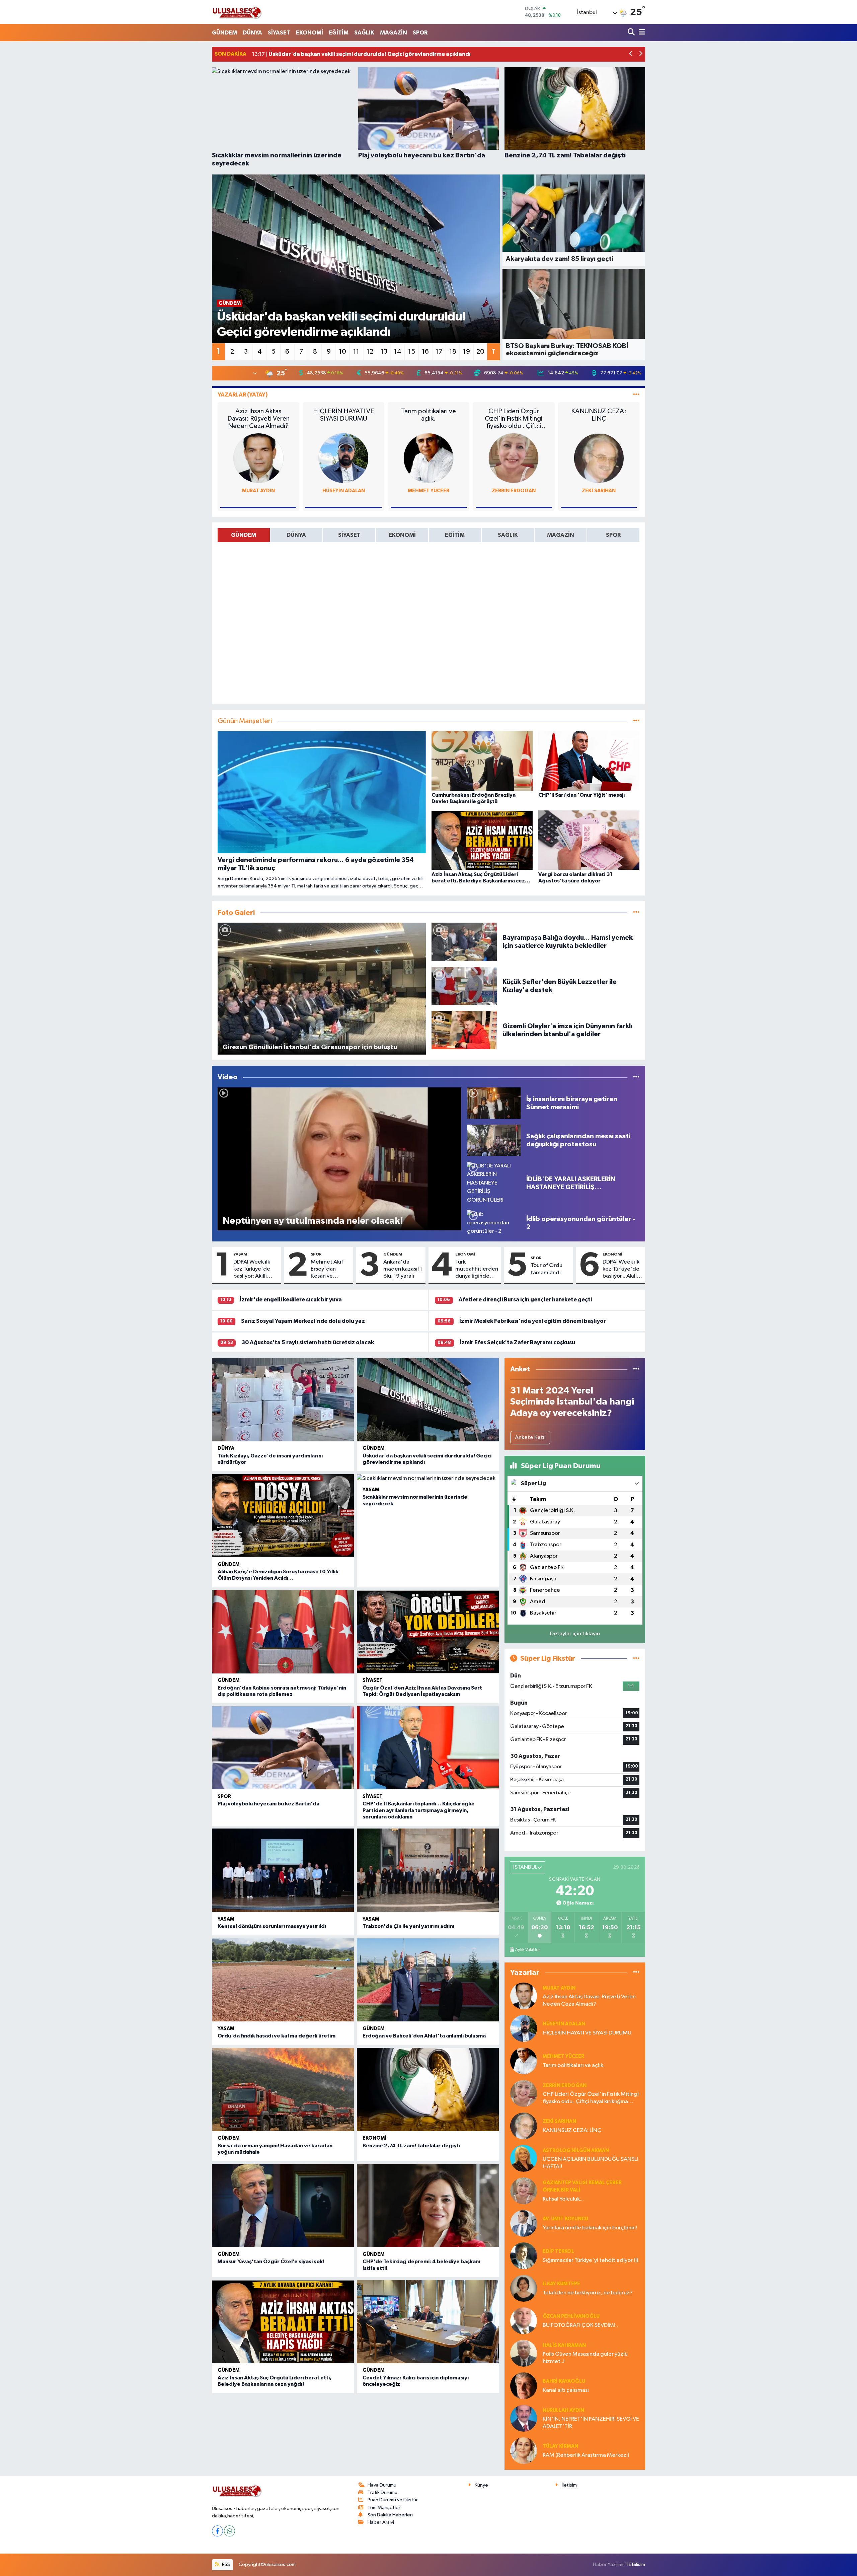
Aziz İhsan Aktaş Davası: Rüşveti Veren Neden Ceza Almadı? (258, 419)
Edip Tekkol (558, 2251)
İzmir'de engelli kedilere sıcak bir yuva (291, 1300)
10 (342, 352)
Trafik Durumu (382, 2492)
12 (370, 352)
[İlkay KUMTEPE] (524, 2288)
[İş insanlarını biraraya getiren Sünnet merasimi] (494, 1103)
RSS (225, 2564)
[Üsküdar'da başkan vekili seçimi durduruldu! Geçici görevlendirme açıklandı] (428, 1400)
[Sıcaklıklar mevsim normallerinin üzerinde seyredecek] (428, 1479)
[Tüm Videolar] (636, 1077)
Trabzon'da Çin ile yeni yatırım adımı (408, 1926)
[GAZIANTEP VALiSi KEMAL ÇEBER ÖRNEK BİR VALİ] (524, 2191)
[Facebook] (217, 2531)
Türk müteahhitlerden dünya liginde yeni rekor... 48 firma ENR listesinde (477, 1270)
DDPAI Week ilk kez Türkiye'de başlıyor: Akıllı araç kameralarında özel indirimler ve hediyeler (255, 1270)
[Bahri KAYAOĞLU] (524, 2386)
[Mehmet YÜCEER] (428, 458)
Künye (481, 2485)
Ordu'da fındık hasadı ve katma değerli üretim (277, 2036)
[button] (631, 54)
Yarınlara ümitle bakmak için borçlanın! (590, 2228)
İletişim (569, 2485)
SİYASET (279, 33)
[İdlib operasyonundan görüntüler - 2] (494, 1223)
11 (356, 352)
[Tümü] (636, 1369)
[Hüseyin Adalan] (343, 458)
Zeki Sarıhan (599, 491)
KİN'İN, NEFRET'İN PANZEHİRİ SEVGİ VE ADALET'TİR (591, 2423)
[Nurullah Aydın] (524, 2418)
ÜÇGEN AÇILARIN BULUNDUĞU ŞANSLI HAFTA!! (590, 2163)
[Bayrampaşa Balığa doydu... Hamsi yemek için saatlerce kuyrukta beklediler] (464, 942)
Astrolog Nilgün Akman (576, 2151)
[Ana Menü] (641, 33)
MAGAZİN (394, 33)
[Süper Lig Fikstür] (636, 1659)
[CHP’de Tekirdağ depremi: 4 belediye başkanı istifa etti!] (428, 2206)
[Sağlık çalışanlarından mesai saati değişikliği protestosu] (494, 1140)
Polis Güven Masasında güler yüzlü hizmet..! (585, 2358)
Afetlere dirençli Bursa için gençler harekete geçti (525, 1300)
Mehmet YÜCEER (428, 491)
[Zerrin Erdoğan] (514, 458)
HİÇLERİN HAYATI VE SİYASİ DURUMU (343, 415)
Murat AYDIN (258, 491)
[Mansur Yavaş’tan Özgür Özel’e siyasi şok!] (283, 2206)
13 (384, 352)
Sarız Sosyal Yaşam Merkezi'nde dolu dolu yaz (303, 1321)
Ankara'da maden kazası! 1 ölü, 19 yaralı (403, 1269)
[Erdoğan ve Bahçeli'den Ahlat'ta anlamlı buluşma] (428, 1980)
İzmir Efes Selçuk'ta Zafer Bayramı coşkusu (517, 1342)
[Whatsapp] (229, 2531)
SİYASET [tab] (349, 535)
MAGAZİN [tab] (561, 535)
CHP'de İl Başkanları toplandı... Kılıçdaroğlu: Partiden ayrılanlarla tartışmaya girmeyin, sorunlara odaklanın (418, 1810)
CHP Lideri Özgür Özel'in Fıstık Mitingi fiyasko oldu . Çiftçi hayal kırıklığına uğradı (514, 419)
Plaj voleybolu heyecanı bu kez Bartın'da (268, 1804)
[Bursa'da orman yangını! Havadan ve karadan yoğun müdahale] (283, 2090)
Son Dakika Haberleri (390, 2515)
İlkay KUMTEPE (561, 2284)
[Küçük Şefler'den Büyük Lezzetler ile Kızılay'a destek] (464, 986)
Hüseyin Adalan (344, 491)
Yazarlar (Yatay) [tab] (243, 395)
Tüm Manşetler (384, 2508)
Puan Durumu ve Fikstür (393, 2500)
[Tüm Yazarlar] (636, 395)
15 (412, 352)
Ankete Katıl (530, 1438)
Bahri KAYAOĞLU (564, 2381)
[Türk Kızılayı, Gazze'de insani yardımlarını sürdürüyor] (283, 1400)
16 (425, 352)
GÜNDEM (224, 33)
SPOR (420, 33)
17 (439, 352)
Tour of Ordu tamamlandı (547, 1269)
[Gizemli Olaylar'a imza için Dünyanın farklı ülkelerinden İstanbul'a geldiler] (464, 1030)
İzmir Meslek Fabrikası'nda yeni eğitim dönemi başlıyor (533, 1321)
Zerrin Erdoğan (514, 491)
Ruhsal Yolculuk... (563, 2199)
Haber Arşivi (381, 2522)
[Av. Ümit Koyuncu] (524, 2223)
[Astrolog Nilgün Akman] (524, 2158)
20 (480, 352)
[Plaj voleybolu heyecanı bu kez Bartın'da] (283, 1748)
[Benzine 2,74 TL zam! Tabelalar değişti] (428, 2090)
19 (466, 352)
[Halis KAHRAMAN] (524, 2353)
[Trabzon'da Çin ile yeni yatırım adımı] (428, 1870)
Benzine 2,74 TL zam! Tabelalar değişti (411, 2146)
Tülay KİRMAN (560, 2446)
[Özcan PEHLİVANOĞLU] (524, 2321)
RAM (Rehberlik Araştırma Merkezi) (586, 2455)
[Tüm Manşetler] (636, 721)
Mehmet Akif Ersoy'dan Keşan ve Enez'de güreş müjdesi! (329, 1270)
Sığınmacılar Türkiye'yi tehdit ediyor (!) (590, 2260)
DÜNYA (252, 33)
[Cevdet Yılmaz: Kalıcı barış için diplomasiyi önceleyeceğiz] (428, 2322)
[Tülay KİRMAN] (524, 2451)
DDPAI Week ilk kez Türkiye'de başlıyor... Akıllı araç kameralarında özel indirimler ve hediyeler (621, 1270)
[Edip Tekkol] (524, 2256)
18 (453, 352)
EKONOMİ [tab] (402, 535)
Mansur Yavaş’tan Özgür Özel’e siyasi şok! (271, 2262)
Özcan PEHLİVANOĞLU (571, 2316)
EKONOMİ (309, 33)
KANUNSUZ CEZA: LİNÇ (599, 415)
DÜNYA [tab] (296, 535)
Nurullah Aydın (563, 2410)
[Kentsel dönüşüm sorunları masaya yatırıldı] (283, 1870)
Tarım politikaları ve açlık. (428, 415)
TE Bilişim (635, 2564)
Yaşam (240, 1254)
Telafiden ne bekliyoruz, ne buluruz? (588, 2293)
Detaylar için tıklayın (575, 1634)
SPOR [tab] (613, 535)
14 (398, 352)
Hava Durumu (382, 2485)
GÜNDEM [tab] (244, 535)
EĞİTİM (339, 33)
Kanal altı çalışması (566, 2390)
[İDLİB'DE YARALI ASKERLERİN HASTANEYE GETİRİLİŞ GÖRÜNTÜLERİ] (494, 1183)
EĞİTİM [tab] (455, 535)
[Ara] (632, 33)
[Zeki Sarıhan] (599, 458)
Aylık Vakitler (528, 1950)
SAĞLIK (364, 33)
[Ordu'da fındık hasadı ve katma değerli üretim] (283, 1980)
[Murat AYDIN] (258, 458)
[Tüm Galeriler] (636, 913)
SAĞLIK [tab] (508, 535)
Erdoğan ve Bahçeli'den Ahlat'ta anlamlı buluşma (424, 2036)
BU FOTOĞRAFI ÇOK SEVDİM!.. (580, 2325)
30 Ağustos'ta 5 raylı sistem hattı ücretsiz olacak (308, 1342)
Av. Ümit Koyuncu (565, 2219)
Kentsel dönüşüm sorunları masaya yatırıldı (272, 1926)
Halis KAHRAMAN (564, 2345)
